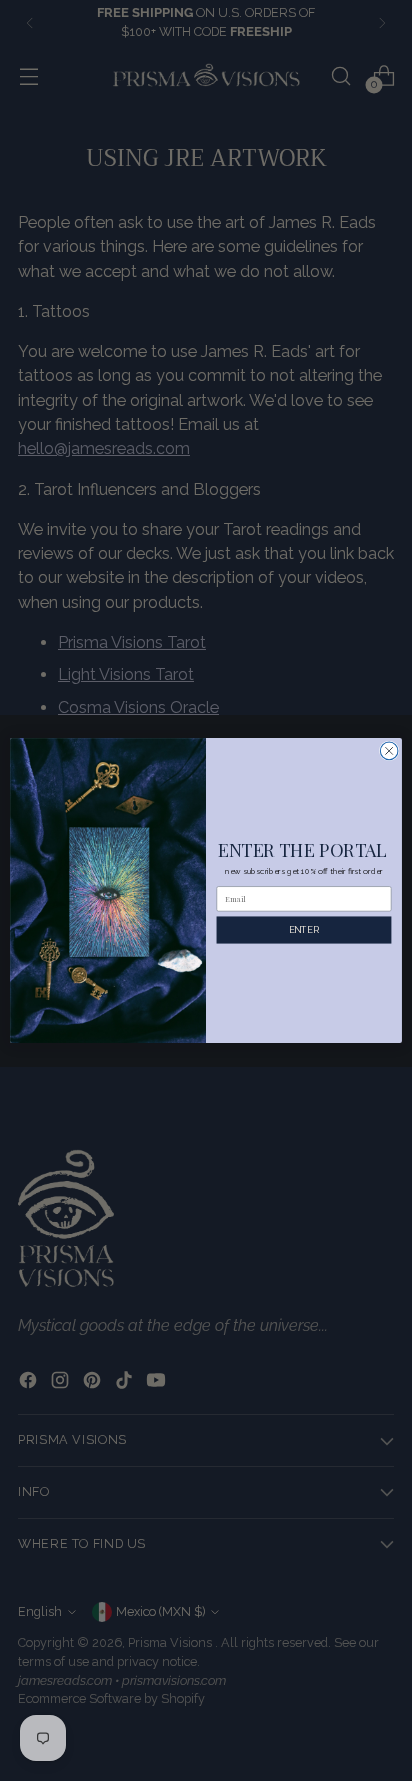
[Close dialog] (389, 751)
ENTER (304, 929)
